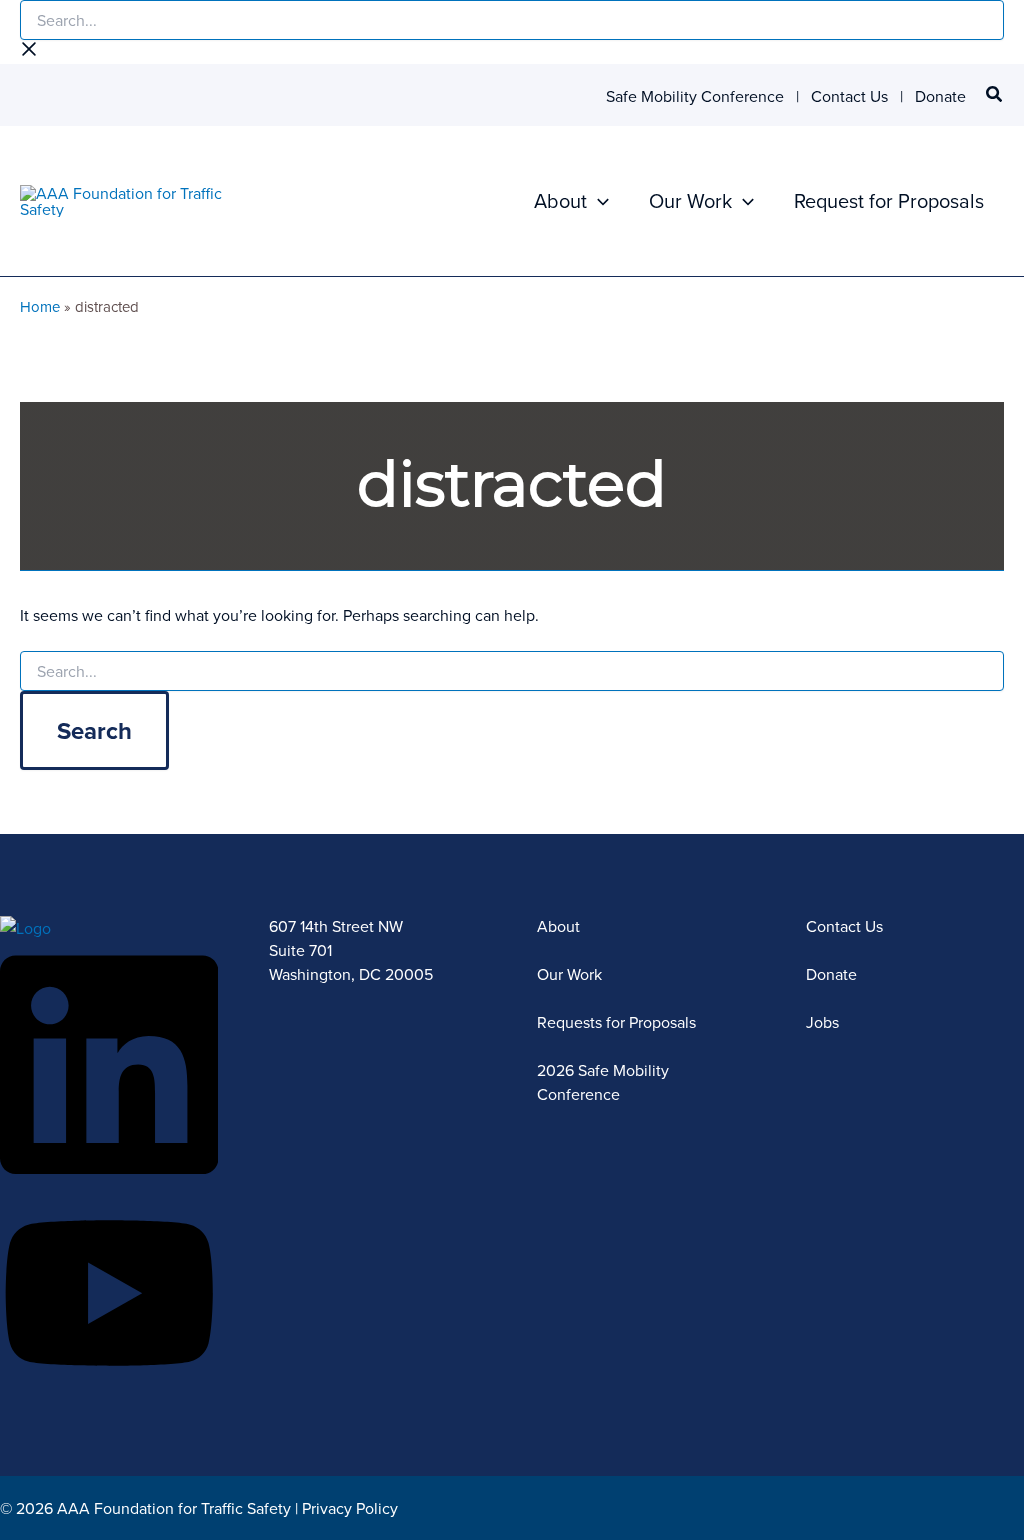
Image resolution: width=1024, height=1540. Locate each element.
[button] (995, 96)
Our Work (690, 200)
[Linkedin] (109, 1184)
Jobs (822, 1022)
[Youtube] (109, 1384)
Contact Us (849, 96)
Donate (940, 96)
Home (40, 306)
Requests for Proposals (616, 1022)
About (560, 200)
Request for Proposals (889, 200)
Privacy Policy (350, 1508)
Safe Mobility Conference (695, 96)
